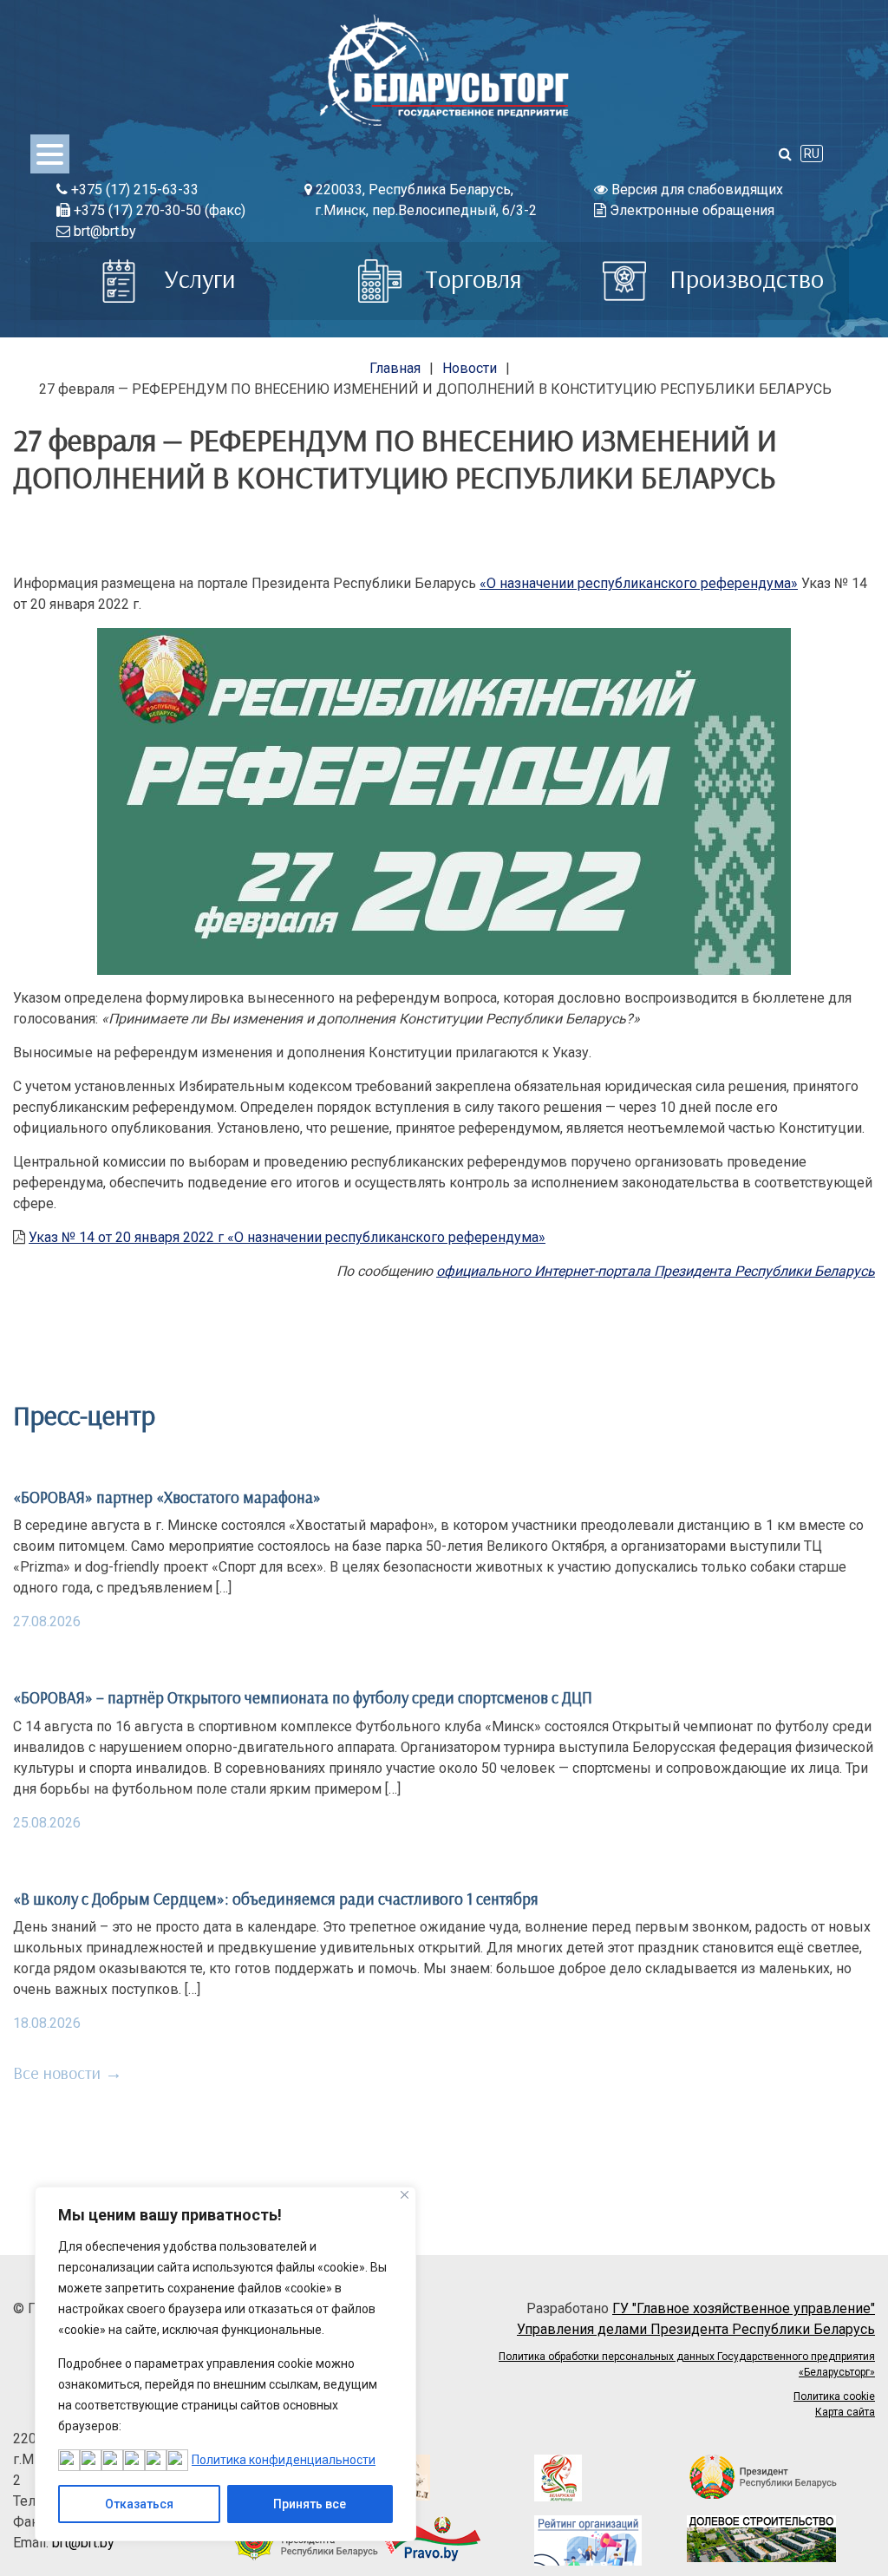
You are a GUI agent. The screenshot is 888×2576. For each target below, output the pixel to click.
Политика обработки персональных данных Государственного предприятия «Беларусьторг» (687, 2364)
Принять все (310, 2504)
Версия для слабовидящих (695, 190)
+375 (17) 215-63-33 (133, 190)
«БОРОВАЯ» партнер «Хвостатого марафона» (167, 1497)
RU (812, 154)
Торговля (470, 278)
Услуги (197, 278)
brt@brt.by (103, 231)
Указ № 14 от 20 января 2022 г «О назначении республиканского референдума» (287, 1237)
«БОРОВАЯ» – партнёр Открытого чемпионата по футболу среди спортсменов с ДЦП (303, 1697)
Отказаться (139, 2504)
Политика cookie (834, 2396)
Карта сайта (845, 2412)
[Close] (405, 2195)
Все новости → (68, 2073)
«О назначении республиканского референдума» (639, 583)
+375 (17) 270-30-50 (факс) (158, 210)
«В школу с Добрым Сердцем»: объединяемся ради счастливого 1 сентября (276, 1899)
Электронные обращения (690, 210)
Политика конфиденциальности (284, 2460)
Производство (744, 278)
